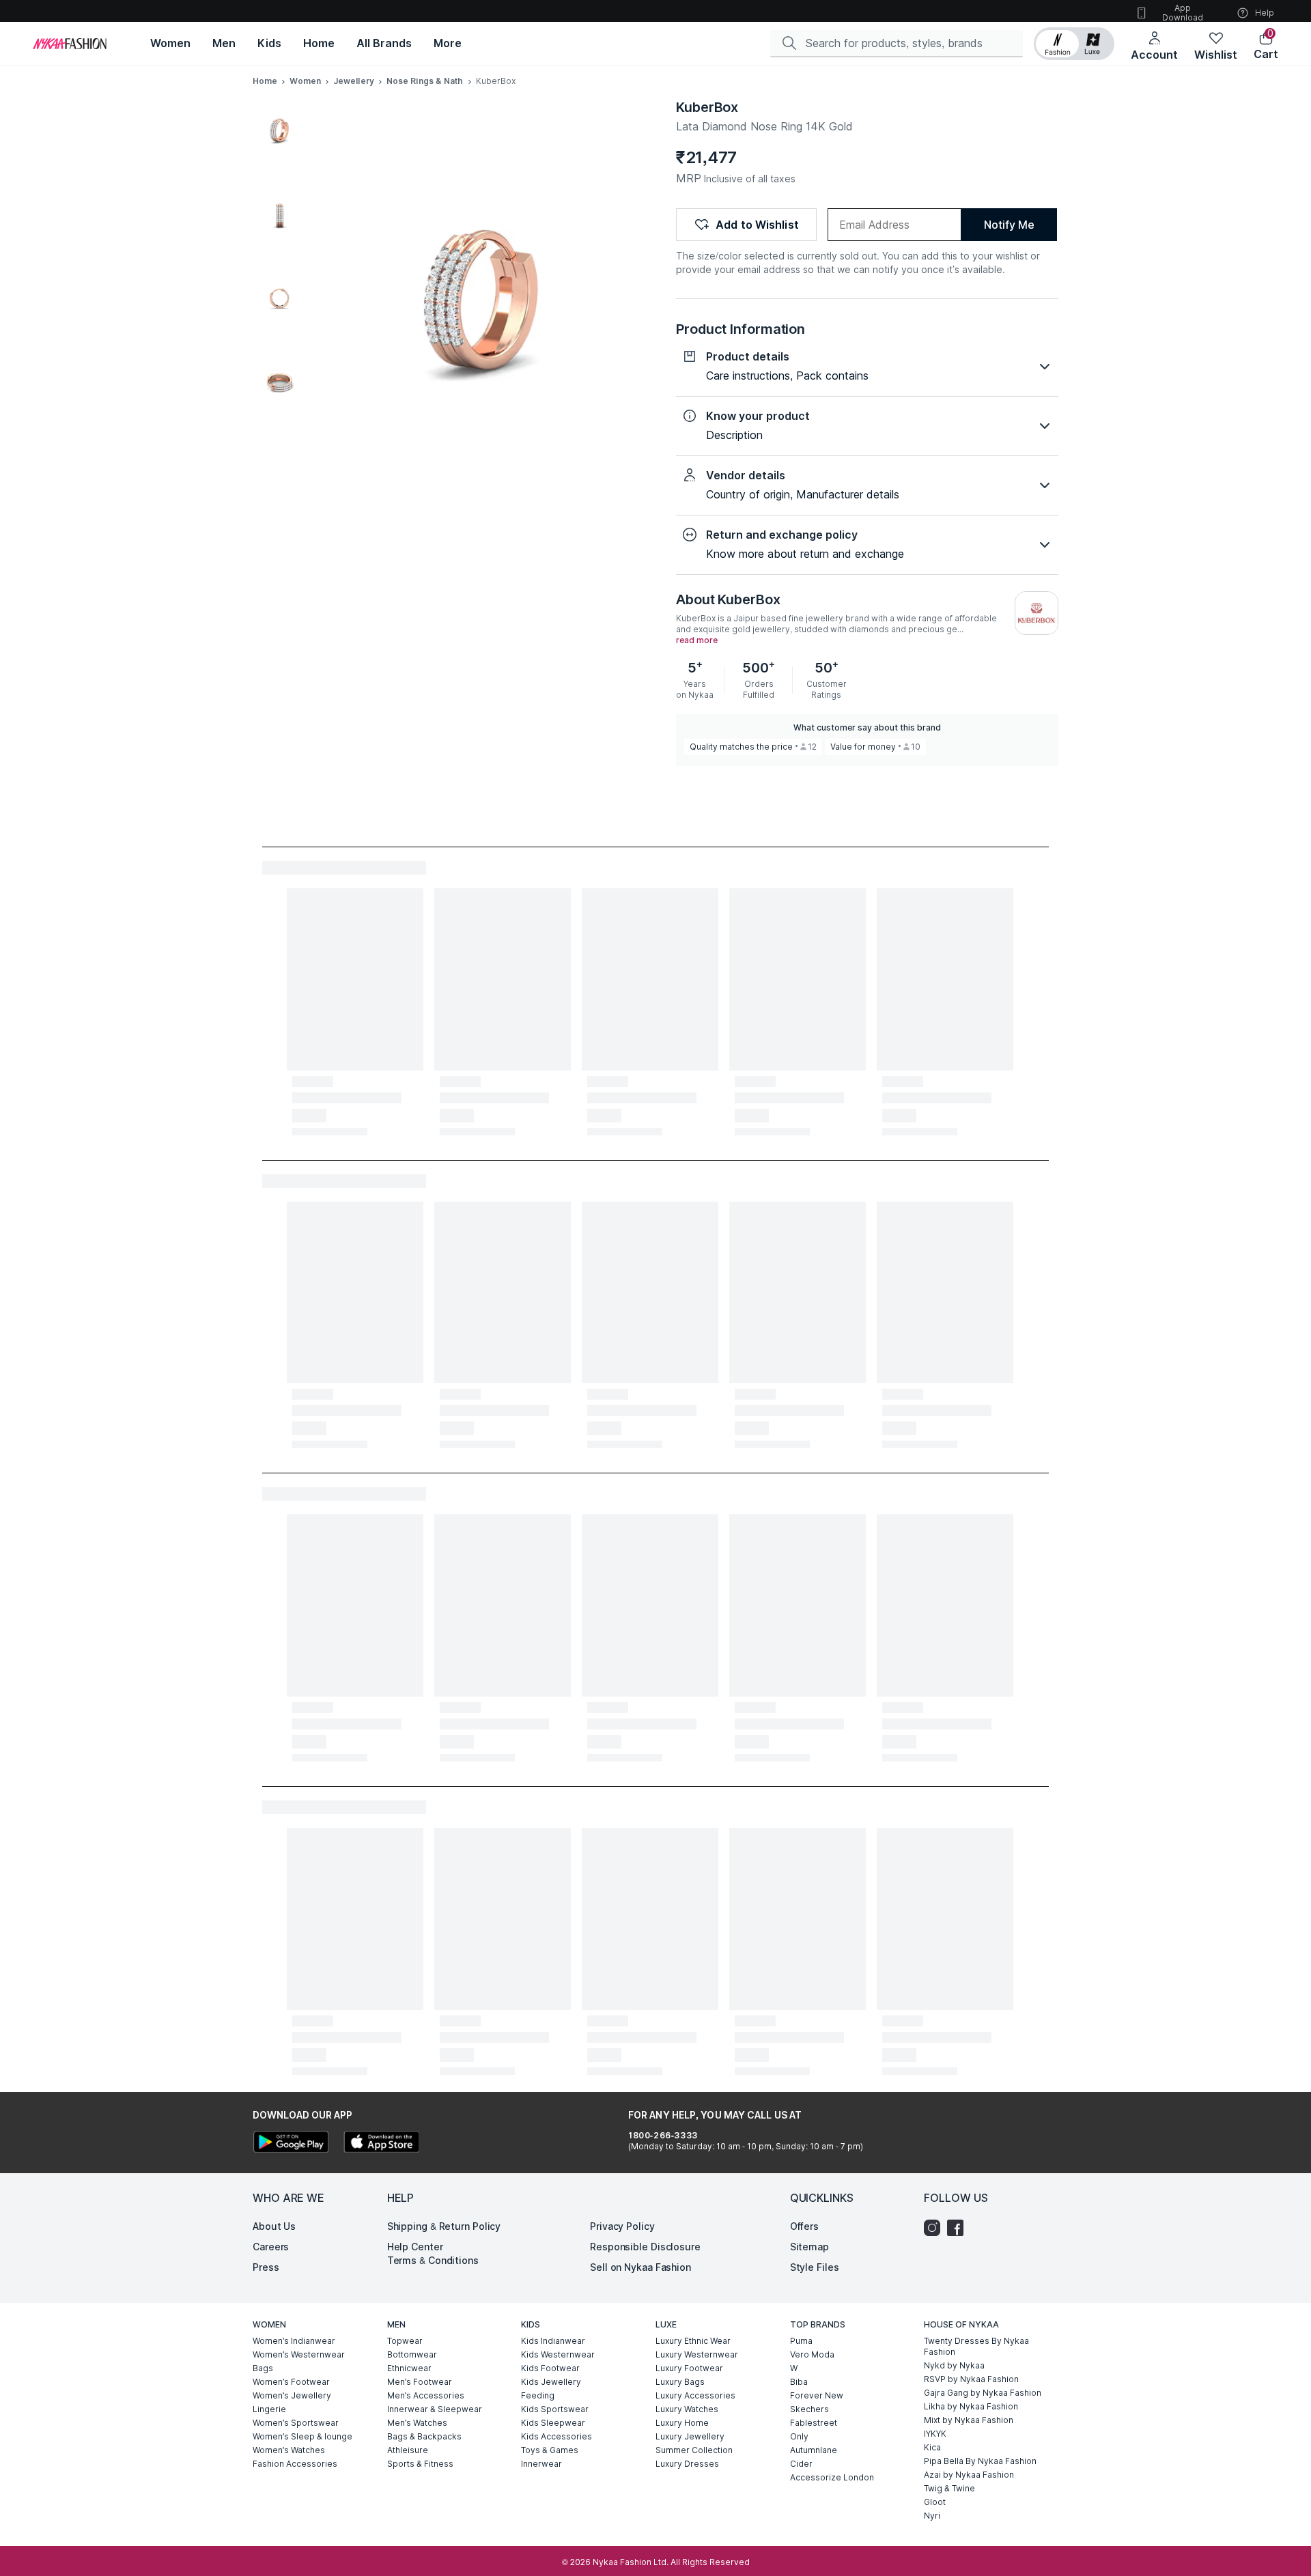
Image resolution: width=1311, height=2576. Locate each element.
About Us (274, 2226)
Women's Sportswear (296, 2423)
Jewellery (354, 81)
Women (305, 81)
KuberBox (707, 107)
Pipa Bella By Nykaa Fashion (980, 2461)
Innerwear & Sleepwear (435, 2409)
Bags (263, 2368)
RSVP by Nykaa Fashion (971, 2379)
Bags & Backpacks (424, 2436)
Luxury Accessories (695, 2395)
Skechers (809, 2409)
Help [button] (1265, 13)
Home (265, 81)
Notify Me (1009, 225)
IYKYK (935, 2434)
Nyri (932, 2516)
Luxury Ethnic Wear (693, 2341)
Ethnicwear (409, 2368)
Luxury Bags (680, 2382)
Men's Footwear (420, 2382)
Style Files (815, 2267)
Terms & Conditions (433, 2260)
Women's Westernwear (299, 2354)
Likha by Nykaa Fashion (971, 2406)
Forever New (817, 2395)
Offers (804, 2226)
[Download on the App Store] (381, 2143)
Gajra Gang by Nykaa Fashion (983, 2393)
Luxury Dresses (687, 2464)
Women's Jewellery (292, 2395)
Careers (271, 2247)
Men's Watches (417, 2423)
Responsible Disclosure (645, 2247)
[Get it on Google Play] (291, 2143)
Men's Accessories (426, 2395)
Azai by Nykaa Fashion (969, 2475)
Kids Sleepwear (553, 2423)
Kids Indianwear (553, 2341)
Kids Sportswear (555, 2409)
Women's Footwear (291, 2382)
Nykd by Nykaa (954, 2365)
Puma (801, 2341)
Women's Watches (289, 2450)
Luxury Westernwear (697, 2354)
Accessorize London (832, 2477)
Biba (799, 2382)
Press (266, 2267)
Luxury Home (682, 2423)
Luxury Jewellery (690, 2436)
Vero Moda (812, 2354)
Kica (932, 2447)
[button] (1074, 44)
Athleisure (408, 2450)
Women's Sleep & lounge (302, 2436)
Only (799, 2436)
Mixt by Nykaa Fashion (969, 2420)
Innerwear (541, 2464)
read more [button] (697, 640)
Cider (801, 2464)
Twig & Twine (949, 2488)
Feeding (538, 2395)
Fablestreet (814, 2423)
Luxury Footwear (689, 2368)
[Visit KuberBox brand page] (1037, 613)
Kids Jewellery (551, 2382)
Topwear (405, 2341)
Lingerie (269, 2409)
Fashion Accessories (295, 2464)
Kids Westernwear (558, 2354)
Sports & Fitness (420, 2464)
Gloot (935, 2502)
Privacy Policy (622, 2226)
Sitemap (809, 2247)
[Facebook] (959, 2228)
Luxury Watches (687, 2409)
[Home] (70, 44)
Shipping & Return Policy (444, 2226)
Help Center (415, 2247)
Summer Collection (694, 2450)
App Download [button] (1183, 13)
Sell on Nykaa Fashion (640, 2267)
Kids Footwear (550, 2368)
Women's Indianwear (294, 2341)
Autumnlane (814, 2450)
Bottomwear (412, 2354)
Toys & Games (550, 2450)
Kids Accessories (556, 2436)
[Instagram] (935, 2228)
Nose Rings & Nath (425, 81)
